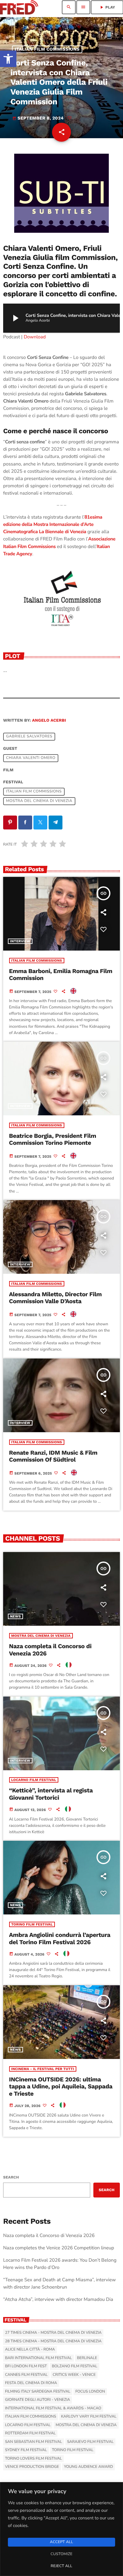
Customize (61, 2554)
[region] (61, 2529)
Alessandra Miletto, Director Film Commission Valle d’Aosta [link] (56, 1298)
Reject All (61, 2566)
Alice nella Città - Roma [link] (30, 2350)
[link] (8, 59)
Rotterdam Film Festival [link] (30, 2433)
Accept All (61, 2542)
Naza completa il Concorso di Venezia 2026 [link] (50, 1650)
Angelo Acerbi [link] (49, 721)
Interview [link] (20, 941)
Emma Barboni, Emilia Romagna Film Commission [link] (61, 975)
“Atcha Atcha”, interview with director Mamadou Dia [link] (58, 2300)
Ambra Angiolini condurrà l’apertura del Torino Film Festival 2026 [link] (60, 1938)
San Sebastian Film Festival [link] (34, 2442)
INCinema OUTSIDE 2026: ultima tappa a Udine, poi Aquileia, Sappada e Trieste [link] (61, 2087)
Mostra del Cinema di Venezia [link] (39, 801)
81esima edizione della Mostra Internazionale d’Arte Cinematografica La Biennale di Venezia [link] (53, 525)
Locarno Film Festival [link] (34, 1780)
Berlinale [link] (87, 2358)
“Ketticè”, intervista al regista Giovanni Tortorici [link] (51, 1794)
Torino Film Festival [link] (32, 1924)
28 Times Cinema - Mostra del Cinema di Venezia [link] (53, 2341)
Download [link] (35, 337)
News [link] (15, 1616)
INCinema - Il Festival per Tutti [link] (43, 2069)
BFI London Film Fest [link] (26, 2366)
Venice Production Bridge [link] (32, 2467)
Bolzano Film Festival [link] (74, 2366)
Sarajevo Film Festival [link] (90, 2442)
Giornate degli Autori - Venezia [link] (38, 2400)
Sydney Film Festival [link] (26, 2450)
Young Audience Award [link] (88, 2467)
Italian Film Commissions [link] (47, 49)
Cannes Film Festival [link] (26, 2375)
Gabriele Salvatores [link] (29, 737)
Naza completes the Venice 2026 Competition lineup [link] (59, 2248)
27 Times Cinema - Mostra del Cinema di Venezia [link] (53, 2333)
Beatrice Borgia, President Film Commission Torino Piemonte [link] (53, 1140)
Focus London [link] (90, 2392)
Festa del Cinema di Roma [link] (31, 2383)
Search (11, 2177)
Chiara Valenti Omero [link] (31, 758)
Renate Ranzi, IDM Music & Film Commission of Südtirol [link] (53, 1456)
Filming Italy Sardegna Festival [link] (38, 2392)
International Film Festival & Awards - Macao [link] (53, 2408)
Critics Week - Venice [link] (74, 2375)
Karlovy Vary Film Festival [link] (89, 2417)
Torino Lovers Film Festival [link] (33, 2459)
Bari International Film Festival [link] (38, 2358)
